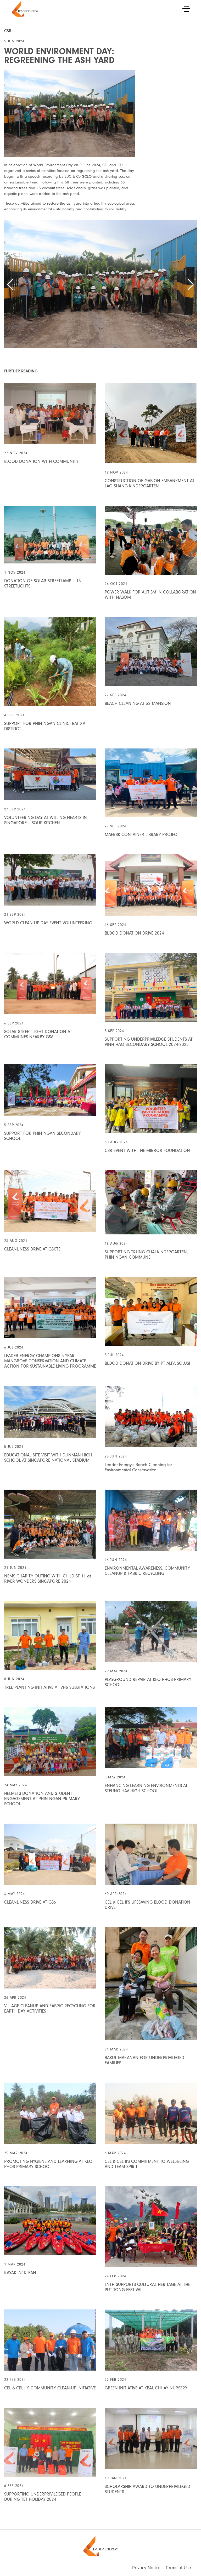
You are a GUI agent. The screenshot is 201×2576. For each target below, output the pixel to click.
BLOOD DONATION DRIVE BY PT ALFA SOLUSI (147, 1363)
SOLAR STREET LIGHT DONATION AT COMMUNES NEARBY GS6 (38, 1034)
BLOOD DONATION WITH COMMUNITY (41, 461)
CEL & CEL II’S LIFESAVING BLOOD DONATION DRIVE (147, 1905)
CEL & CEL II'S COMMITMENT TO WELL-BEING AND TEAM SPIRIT (147, 2164)
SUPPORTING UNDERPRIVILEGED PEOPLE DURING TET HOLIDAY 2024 (43, 2497)
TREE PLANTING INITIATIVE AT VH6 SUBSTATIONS (49, 1687)
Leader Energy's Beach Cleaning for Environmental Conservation (138, 1467)
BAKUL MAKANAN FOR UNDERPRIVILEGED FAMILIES (144, 2060)
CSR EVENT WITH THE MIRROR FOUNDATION (147, 1151)
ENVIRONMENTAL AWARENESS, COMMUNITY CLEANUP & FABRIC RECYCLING (147, 1571)
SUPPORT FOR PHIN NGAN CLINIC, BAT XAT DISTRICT (46, 726)
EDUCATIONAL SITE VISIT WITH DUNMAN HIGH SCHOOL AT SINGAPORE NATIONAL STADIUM (48, 1458)
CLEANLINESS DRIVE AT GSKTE (32, 1249)
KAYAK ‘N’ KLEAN (20, 2273)
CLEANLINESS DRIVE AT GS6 (30, 1902)
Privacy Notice (146, 2568)
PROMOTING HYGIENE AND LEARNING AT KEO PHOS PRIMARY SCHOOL (48, 2164)
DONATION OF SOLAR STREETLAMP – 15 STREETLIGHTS (43, 583)
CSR (8, 31)
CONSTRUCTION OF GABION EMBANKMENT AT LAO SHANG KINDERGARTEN (150, 483)
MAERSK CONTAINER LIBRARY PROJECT (142, 835)
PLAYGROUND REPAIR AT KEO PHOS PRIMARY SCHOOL (148, 1682)
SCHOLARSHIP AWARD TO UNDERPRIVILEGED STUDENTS (147, 2489)
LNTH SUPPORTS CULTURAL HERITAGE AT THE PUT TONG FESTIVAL (147, 2287)
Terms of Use (178, 2568)
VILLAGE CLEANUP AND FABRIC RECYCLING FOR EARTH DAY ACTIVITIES (50, 2009)
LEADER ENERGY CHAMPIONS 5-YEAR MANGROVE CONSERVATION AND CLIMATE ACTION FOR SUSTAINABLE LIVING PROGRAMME (50, 1361)
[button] (10, 285)
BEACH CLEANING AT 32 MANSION (138, 703)
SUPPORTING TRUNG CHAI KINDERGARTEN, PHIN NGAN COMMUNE (146, 1255)
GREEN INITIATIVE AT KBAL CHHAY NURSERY (146, 2388)
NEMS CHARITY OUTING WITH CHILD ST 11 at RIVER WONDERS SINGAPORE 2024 (48, 1579)
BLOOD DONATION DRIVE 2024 (134, 933)
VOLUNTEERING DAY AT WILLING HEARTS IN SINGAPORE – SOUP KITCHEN (46, 820)
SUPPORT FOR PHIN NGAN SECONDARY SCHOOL (43, 1136)
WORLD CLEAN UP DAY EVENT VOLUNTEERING (48, 923)
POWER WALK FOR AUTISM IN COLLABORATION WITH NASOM (150, 595)
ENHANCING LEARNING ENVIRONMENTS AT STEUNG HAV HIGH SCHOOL (146, 1788)
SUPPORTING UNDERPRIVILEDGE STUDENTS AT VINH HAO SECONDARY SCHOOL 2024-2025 (149, 1042)
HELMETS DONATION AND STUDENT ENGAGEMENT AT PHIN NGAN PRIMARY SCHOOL (42, 1799)
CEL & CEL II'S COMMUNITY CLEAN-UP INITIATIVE (50, 2388)
